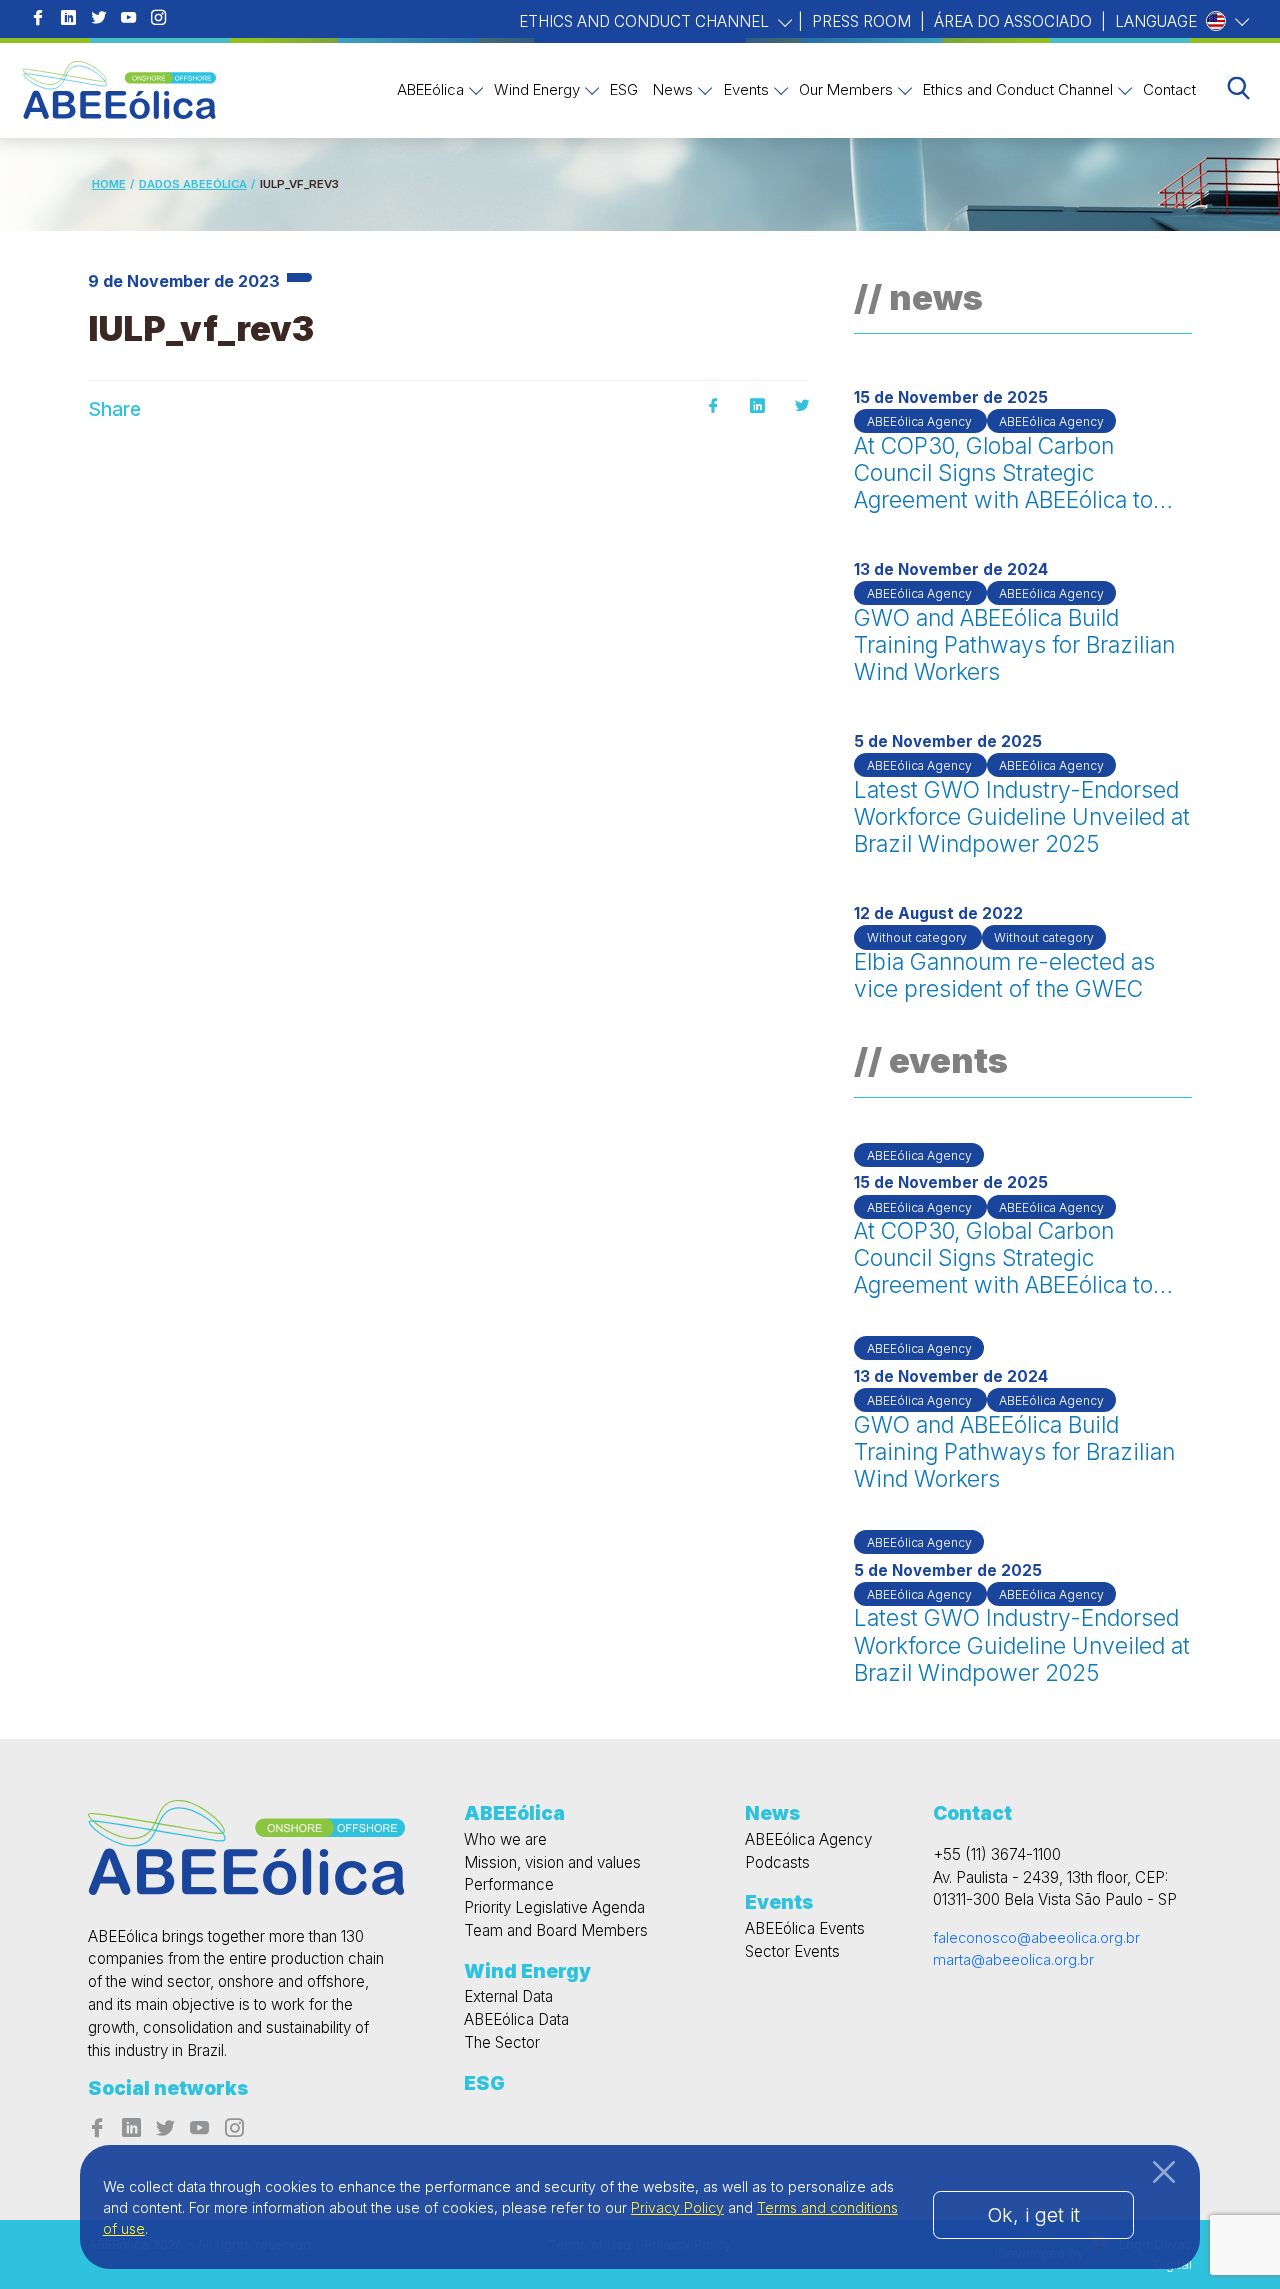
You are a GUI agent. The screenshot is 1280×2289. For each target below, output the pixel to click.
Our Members (846, 89)
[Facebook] (713, 406)
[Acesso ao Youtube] (128, 19)
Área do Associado (1013, 21)
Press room (861, 21)
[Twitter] (802, 406)
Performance (509, 1884)
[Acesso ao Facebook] (37, 19)
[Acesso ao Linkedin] (68, 19)
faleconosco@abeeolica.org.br (1036, 1937)
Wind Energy (537, 89)
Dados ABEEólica (193, 184)
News (673, 89)
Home (109, 184)
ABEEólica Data (516, 2019)
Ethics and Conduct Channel (646, 21)
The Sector (502, 2042)
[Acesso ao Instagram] (158, 19)
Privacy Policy (677, 2207)
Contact (1169, 89)
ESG (624, 89)
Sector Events (792, 1951)
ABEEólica (430, 89)
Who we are (505, 1839)
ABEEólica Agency (808, 1839)
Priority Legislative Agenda (554, 1907)
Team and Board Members (556, 1930)
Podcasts (777, 1862)
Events (746, 89)
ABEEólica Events (805, 1928)
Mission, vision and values (552, 1862)
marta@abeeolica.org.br (1013, 1959)
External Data (508, 1996)
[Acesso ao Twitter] (98, 19)
